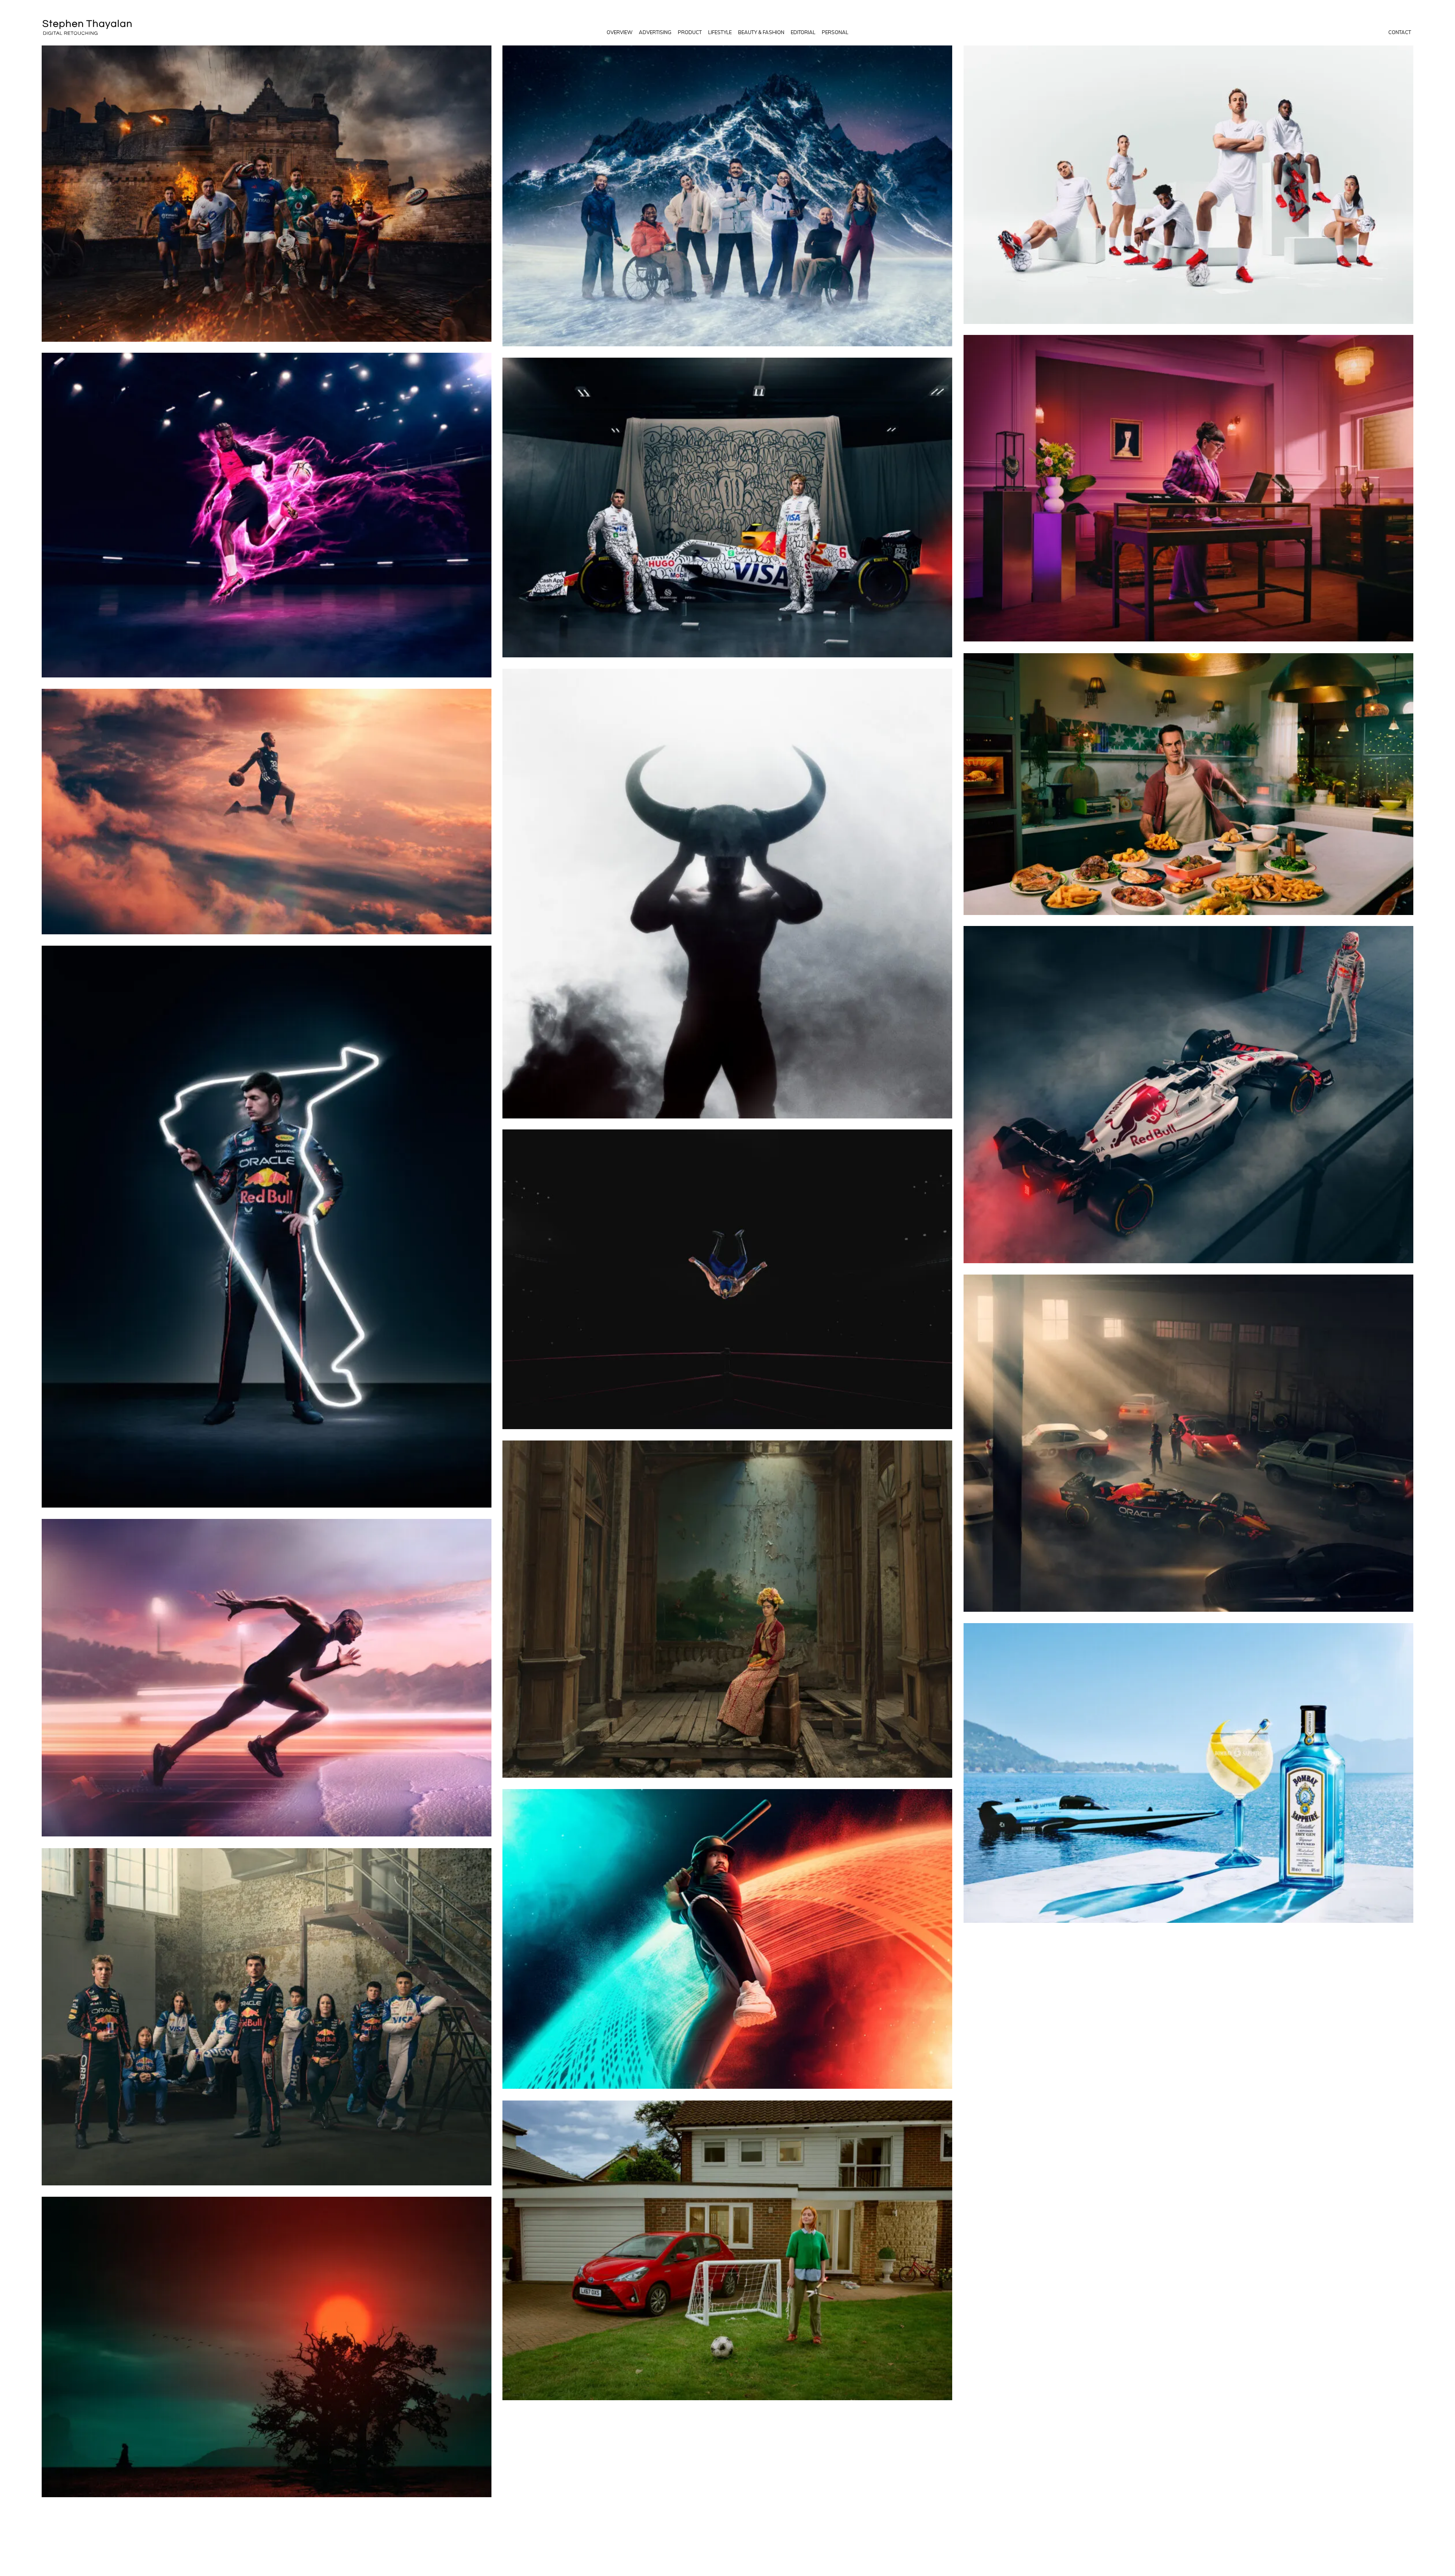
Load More (727, 2520)
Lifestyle (720, 32)
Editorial (803, 32)
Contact (1400, 32)
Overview (620, 32)
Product (690, 32)
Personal (835, 32)
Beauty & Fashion (761, 32)
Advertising (655, 32)
